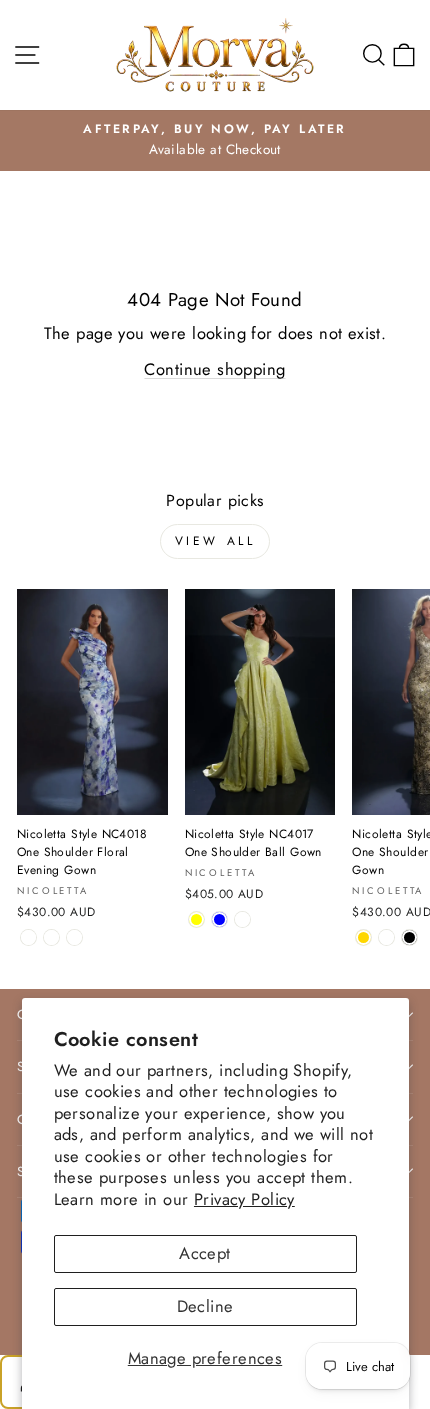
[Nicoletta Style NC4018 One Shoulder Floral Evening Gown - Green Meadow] (51, 937)
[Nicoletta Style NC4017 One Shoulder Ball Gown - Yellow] (196, 919)
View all (215, 541)
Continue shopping (214, 369)
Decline (205, 1306)
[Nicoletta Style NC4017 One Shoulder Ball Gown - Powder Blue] (219, 919)
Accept (204, 1253)
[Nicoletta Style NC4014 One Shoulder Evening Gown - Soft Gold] (363, 937)
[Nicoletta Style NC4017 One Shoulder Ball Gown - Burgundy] (242, 919)
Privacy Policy (244, 1199)
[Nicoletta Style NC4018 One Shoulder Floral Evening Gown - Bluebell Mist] (28, 937)
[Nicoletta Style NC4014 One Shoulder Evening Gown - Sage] (386, 937)
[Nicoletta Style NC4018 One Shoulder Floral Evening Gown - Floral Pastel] (74, 937)
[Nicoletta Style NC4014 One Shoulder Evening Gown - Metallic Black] (409, 937)
